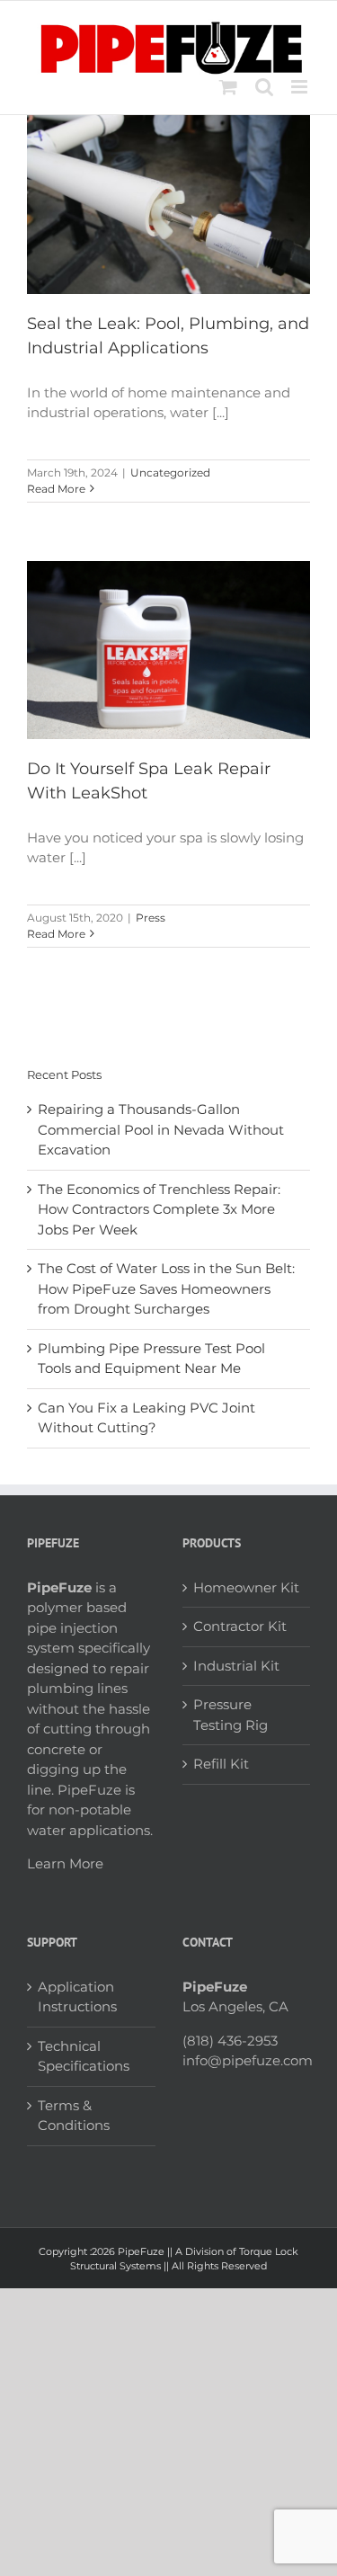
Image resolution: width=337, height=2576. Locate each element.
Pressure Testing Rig (231, 1715)
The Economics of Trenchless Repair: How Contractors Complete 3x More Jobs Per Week (159, 1209)
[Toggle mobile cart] (228, 87)
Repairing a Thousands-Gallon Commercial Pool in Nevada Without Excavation (161, 1129)
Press (151, 918)
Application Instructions (77, 1997)
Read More (56, 489)
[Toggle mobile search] (264, 87)
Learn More (65, 1863)
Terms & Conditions (74, 2116)
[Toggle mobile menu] (301, 87)
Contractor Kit (240, 1626)
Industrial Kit (236, 1666)
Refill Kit (221, 1764)
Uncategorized (170, 472)
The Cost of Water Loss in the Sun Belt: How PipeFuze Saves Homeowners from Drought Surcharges (166, 1288)
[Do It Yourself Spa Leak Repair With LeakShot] (168, 650)
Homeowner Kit (246, 1587)
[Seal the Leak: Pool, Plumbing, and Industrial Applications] (168, 204)
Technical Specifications (84, 2056)
